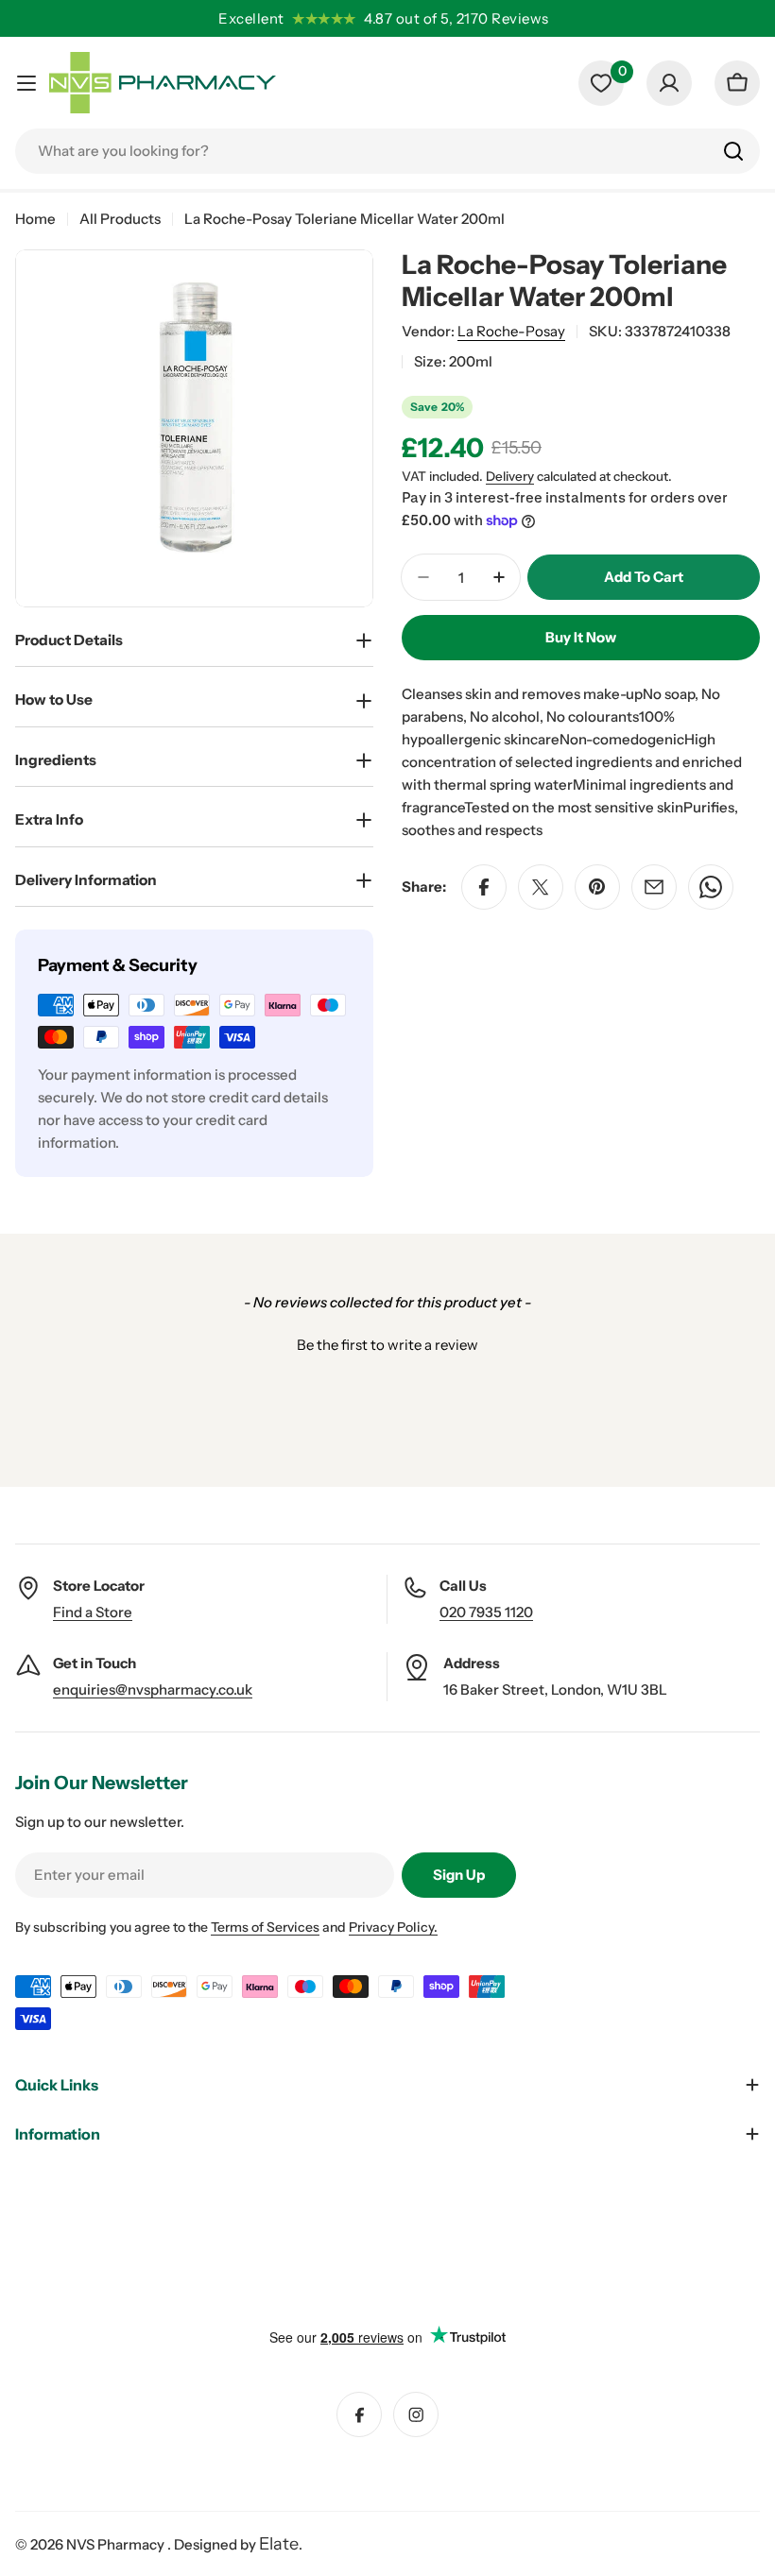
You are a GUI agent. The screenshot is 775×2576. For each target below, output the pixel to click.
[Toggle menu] (26, 83)
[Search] (733, 151)
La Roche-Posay (511, 331)
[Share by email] (654, 887)
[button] (387, 1342)
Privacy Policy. (393, 1927)
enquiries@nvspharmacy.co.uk (153, 1689)
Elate (279, 2544)
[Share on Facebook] (484, 887)
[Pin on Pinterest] (597, 887)
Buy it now (581, 637)
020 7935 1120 (486, 1612)
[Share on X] (541, 887)
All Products (120, 219)
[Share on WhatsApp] (711, 887)
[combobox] (387, 151)
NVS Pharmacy (117, 2544)
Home (35, 219)
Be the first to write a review (387, 1345)
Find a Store (93, 1612)
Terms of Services (265, 1927)
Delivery (510, 476)
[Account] (669, 83)
